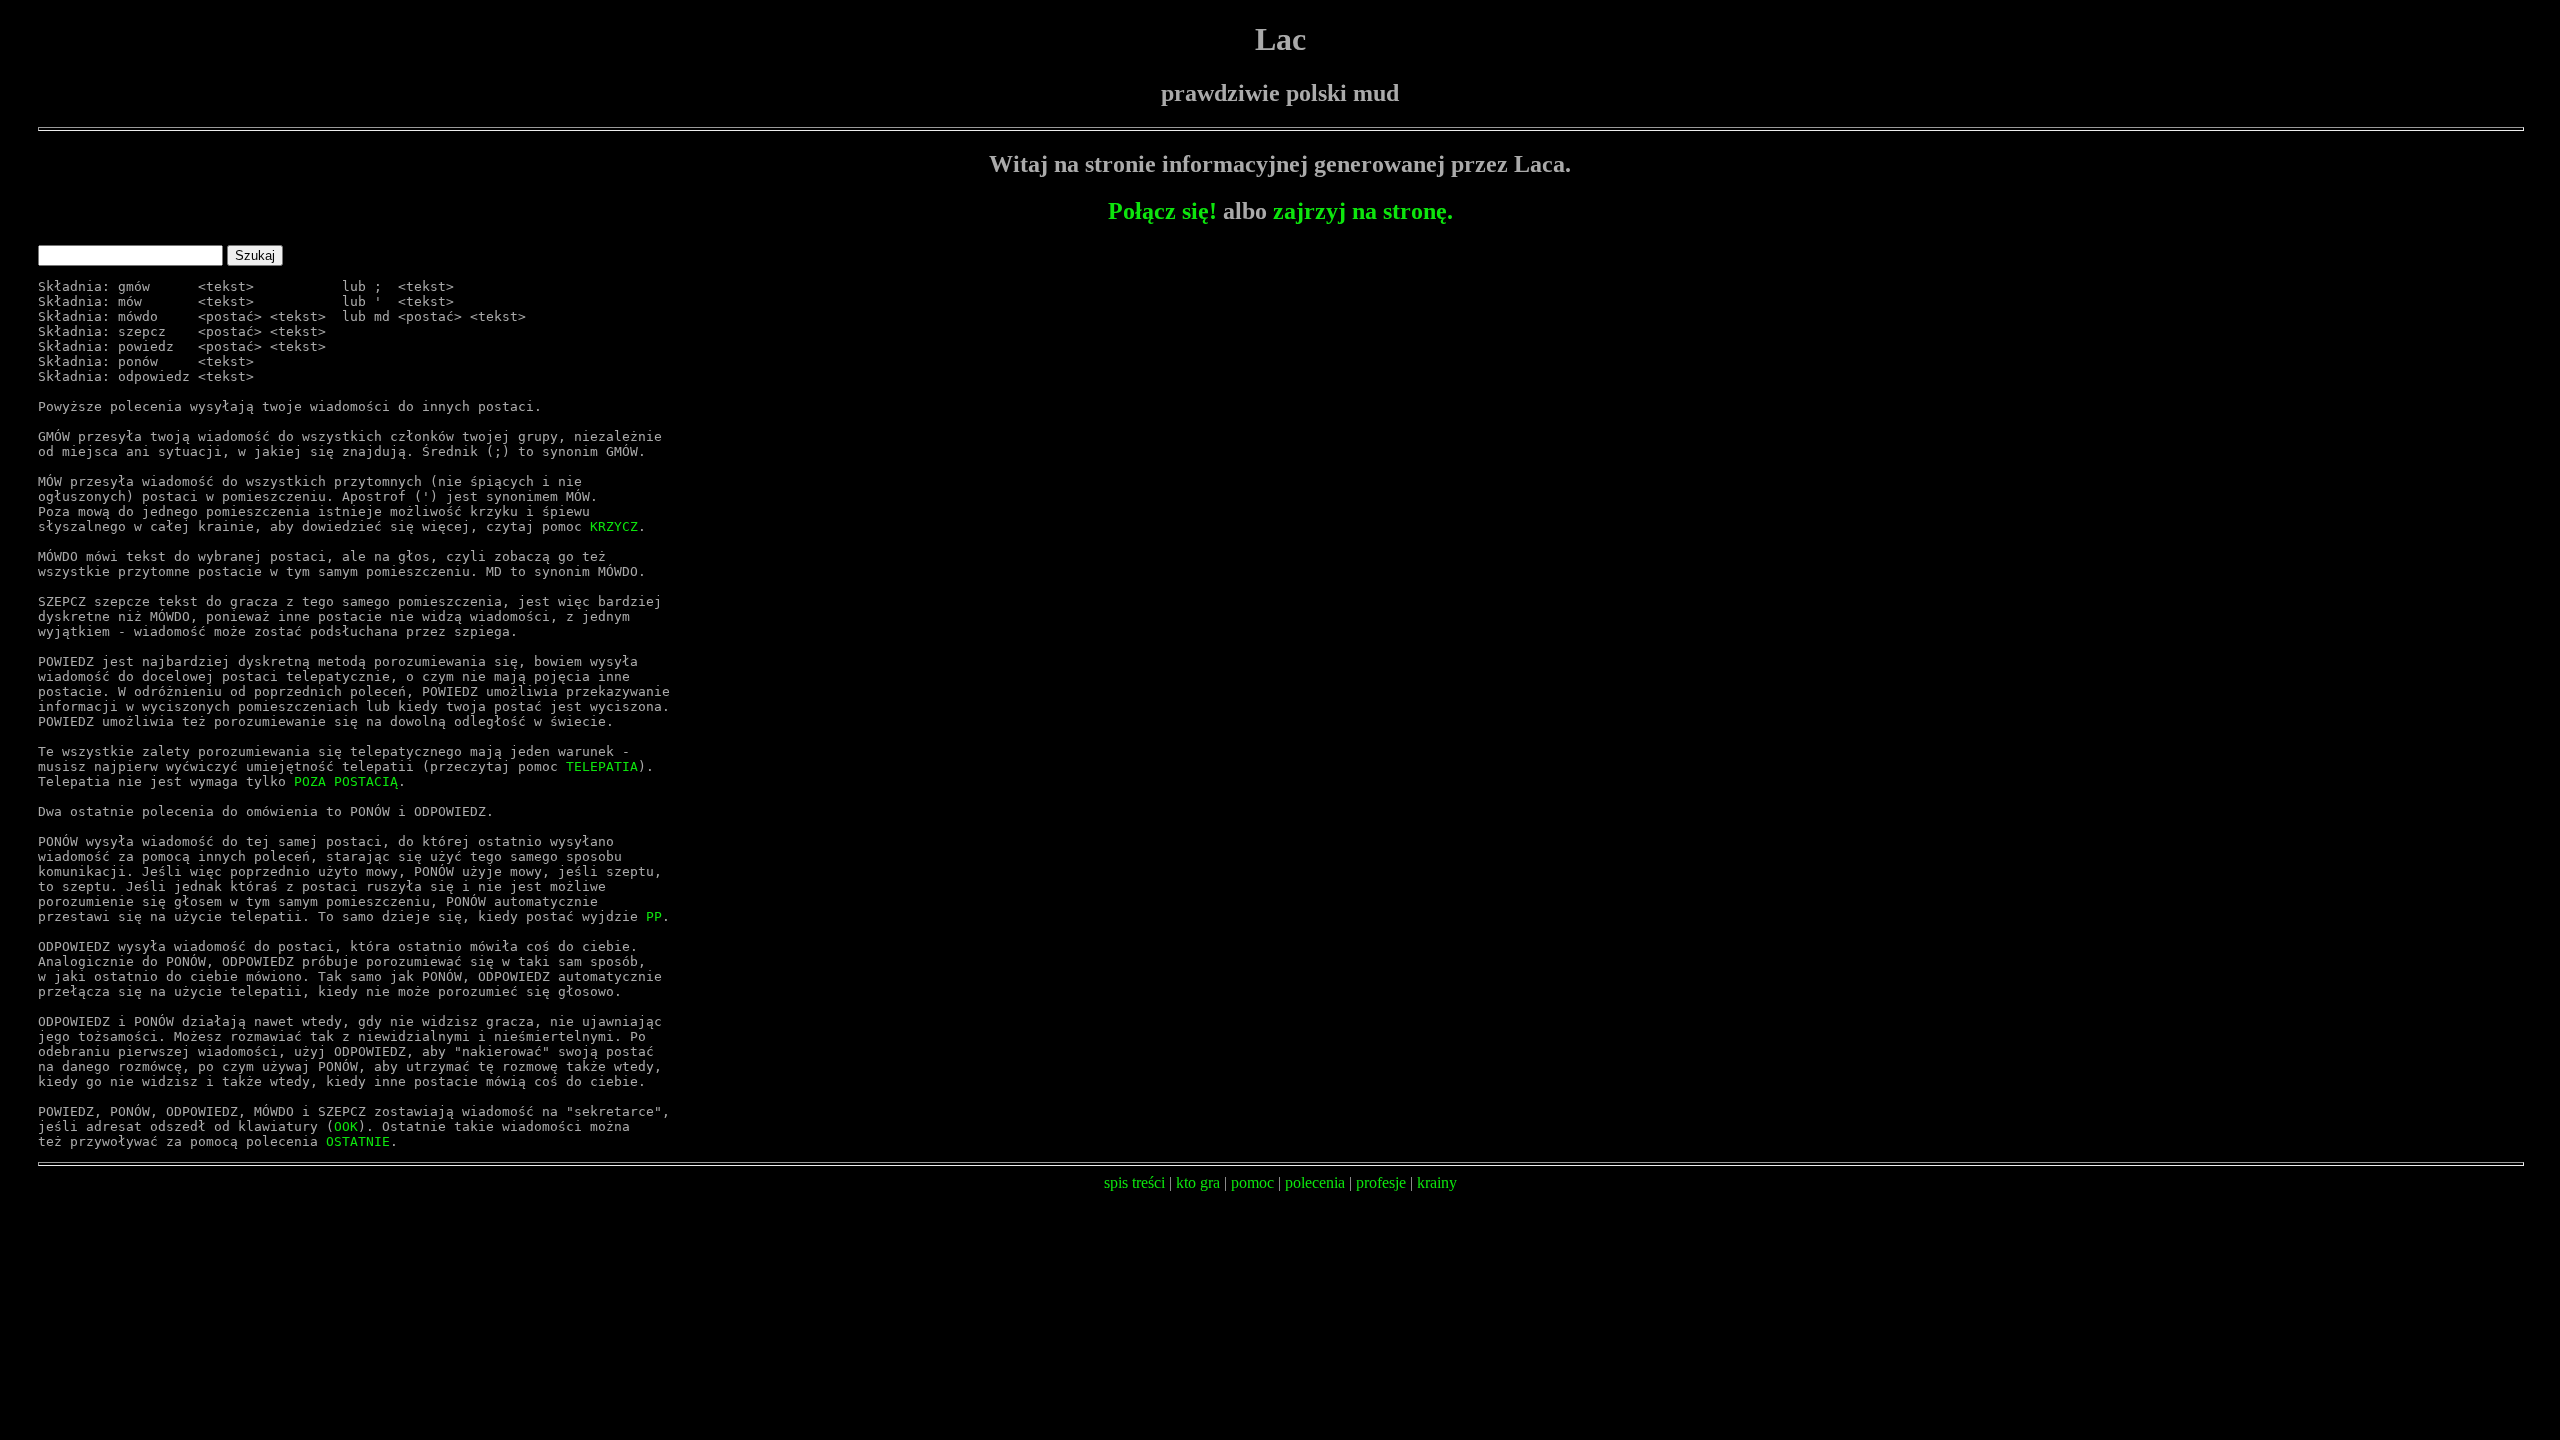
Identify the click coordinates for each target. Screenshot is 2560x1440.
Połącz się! (1162, 211)
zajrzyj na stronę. (1363, 211)
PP (654, 916)
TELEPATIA (602, 766)
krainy (1437, 1182)
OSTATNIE (358, 1141)
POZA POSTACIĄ (346, 781)
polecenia (1315, 1182)
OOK (346, 1126)
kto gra (1198, 1182)
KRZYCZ (614, 526)
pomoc (1252, 1182)
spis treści (1134, 1182)
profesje (1381, 1182)
